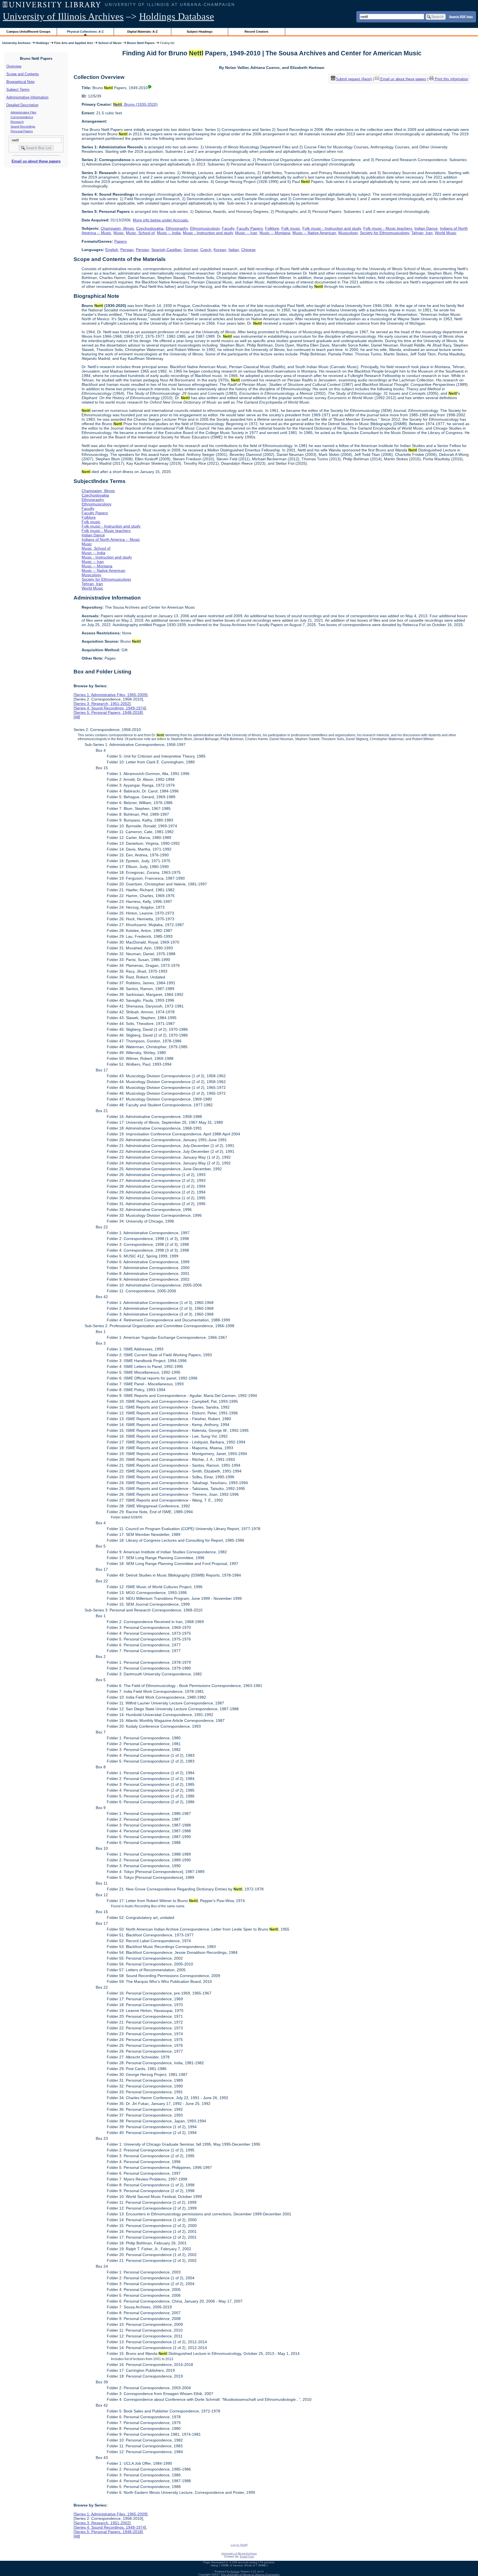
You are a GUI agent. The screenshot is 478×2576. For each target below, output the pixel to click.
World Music (446, 233)
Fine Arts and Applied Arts (74, 43)
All (77, 717)
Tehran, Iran (422, 233)
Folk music (291, 228)
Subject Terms (18, 90)
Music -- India (169, 233)
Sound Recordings (23, 126)
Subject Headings (200, 32)
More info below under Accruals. (161, 220)
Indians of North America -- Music (111, 539)
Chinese (248, 250)
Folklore (272, 228)
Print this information (451, 79)
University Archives (16, 43)
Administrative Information (27, 97)
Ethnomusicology (205, 228)
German (191, 250)
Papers (120, 241)
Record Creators (256, 32)
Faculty (228, 228)
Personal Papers (22, 131)
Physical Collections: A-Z (85, 32)
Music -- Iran (246, 233)
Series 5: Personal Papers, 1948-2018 (108, 712)
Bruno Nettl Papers (141, 43)
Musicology (348, 233)
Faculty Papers (250, 228)
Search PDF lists (461, 16)
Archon (235, 2571)
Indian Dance (426, 228)
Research (17, 122)
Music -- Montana (275, 233)
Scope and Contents (23, 74)
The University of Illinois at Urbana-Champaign (250, 2574)
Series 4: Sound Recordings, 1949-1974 (110, 708)
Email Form (247, 2556)
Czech (206, 250)
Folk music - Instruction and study (332, 228)
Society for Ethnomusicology (385, 233)
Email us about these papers (36, 161)
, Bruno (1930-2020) (135, 104)
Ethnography (177, 228)
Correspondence (22, 117)
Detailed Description (22, 105)
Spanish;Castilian (166, 250)
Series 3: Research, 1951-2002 (102, 704)
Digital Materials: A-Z (142, 32)
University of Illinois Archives (63, 16)
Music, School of (140, 233)
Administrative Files (24, 112)
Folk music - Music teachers (388, 228)
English (112, 250)
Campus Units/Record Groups (28, 32)
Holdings (42, 43)
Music (119, 233)
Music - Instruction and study (208, 233)
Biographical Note (20, 82)
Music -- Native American (314, 233)
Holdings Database (177, 16)
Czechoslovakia (150, 228)
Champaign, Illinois (117, 228)
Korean (220, 250)
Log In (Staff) (239, 2545)
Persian (127, 250)
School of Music (110, 43)
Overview (14, 66)
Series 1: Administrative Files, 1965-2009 (111, 695)
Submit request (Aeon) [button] (354, 79)
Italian (234, 250)
